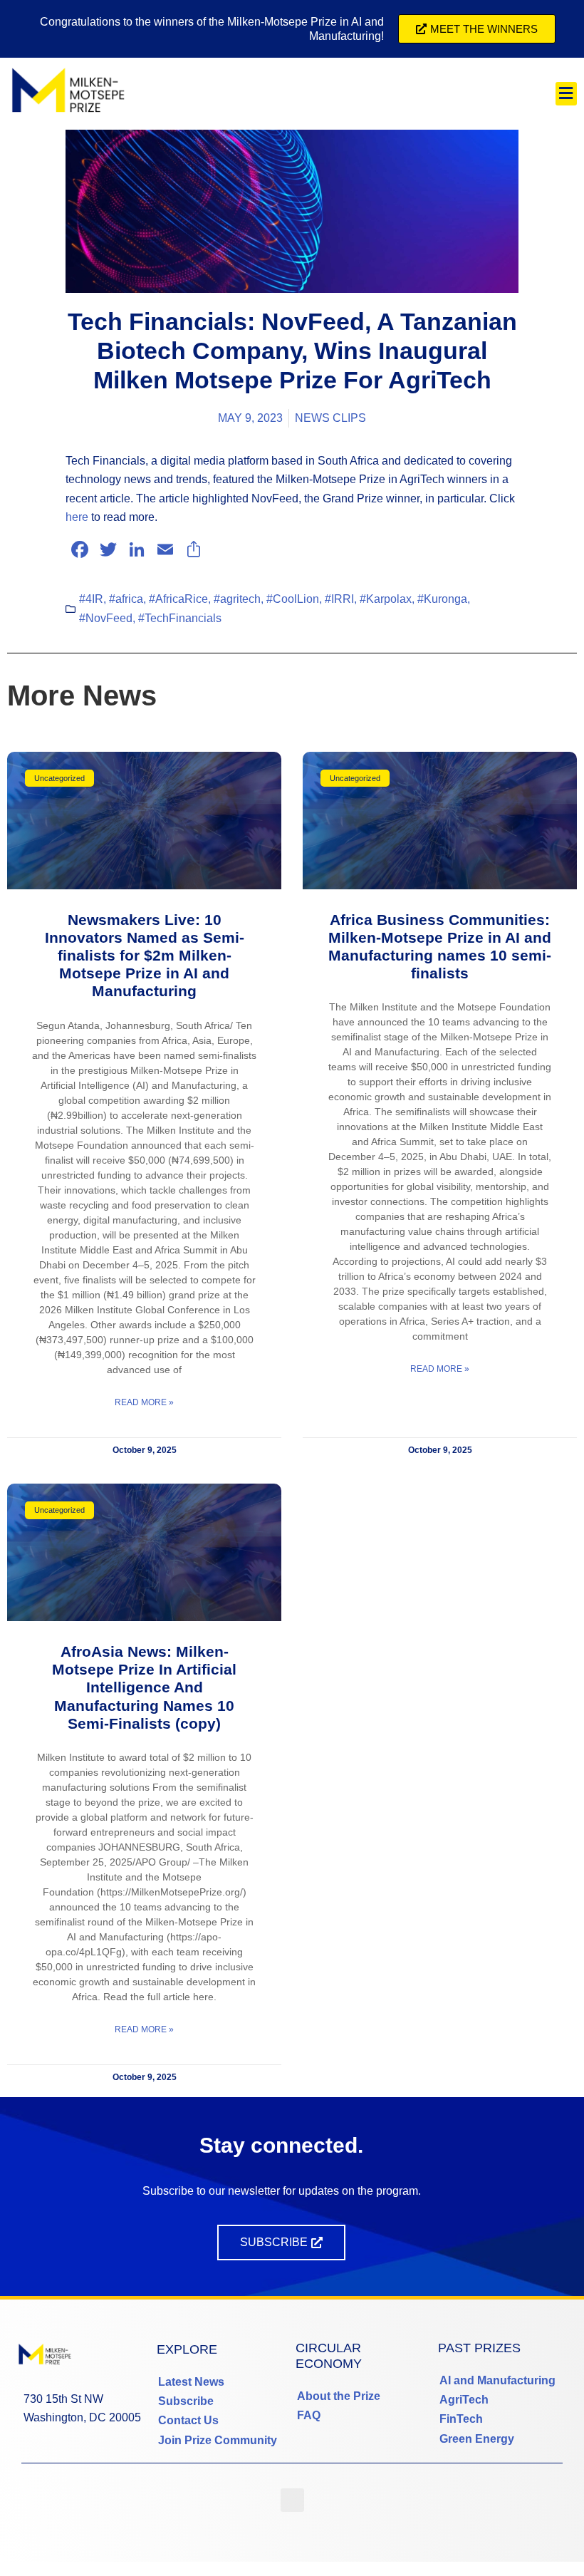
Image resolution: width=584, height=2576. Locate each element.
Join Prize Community (218, 2440)
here (77, 517)
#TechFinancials (180, 618)
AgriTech (464, 2400)
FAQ (309, 2415)
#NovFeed (106, 618)
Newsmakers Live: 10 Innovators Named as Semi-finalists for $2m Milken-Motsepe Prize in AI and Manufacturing (145, 956)
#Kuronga (442, 599)
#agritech (237, 599)
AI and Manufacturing (497, 2380)
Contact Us (188, 2420)
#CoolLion (293, 599)
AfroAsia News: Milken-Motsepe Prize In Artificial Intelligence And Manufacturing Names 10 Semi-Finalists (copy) (144, 1687)
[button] (566, 94)
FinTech (461, 2419)
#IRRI (339, 599)
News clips (330, 418)
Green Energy (477, 2439)
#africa (126, 599)
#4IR (91, 599)
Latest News (191, 2382)
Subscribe (186, 2401)
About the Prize (339, 2396)
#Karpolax (386, 599)
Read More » (144, 1402)
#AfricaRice (178, 599)
